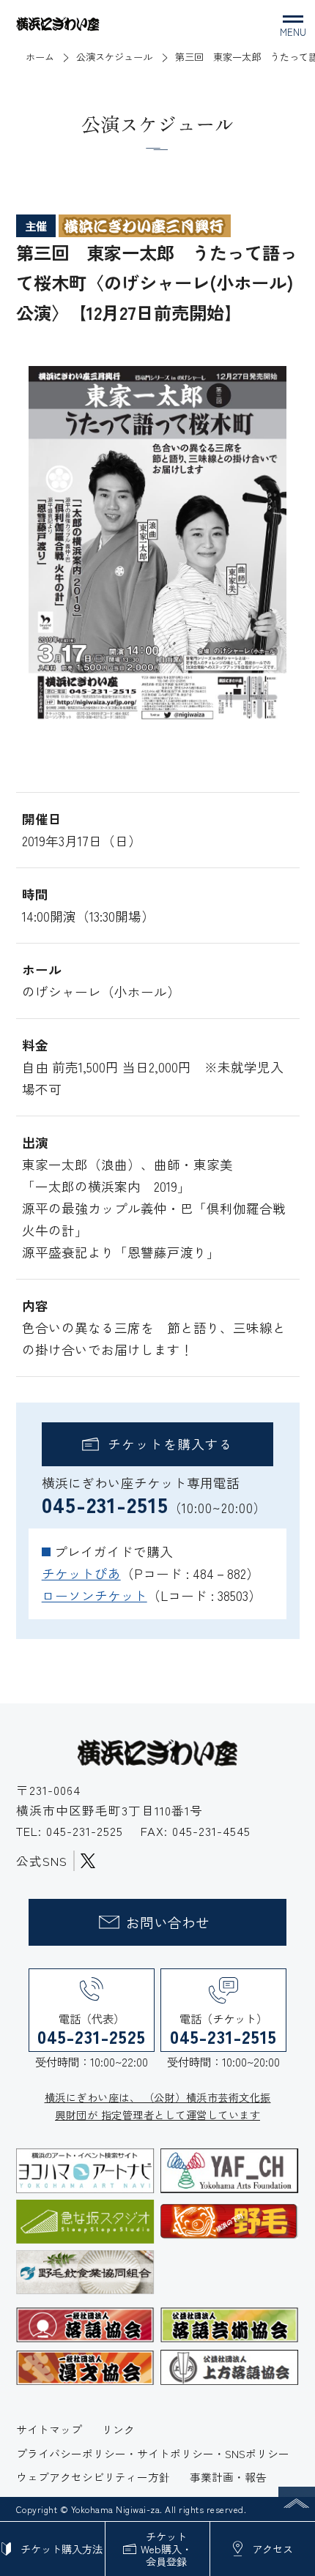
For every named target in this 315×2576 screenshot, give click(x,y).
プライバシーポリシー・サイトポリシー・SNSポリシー (153, 2453)
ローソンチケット (94, 1595)
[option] (157, 547)
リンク (118, 2429)
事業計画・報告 (228, 2477)
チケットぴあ (81, 1573)
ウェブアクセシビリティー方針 (93, 2477)
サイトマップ (49, 2429)
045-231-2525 (87, 1831)
